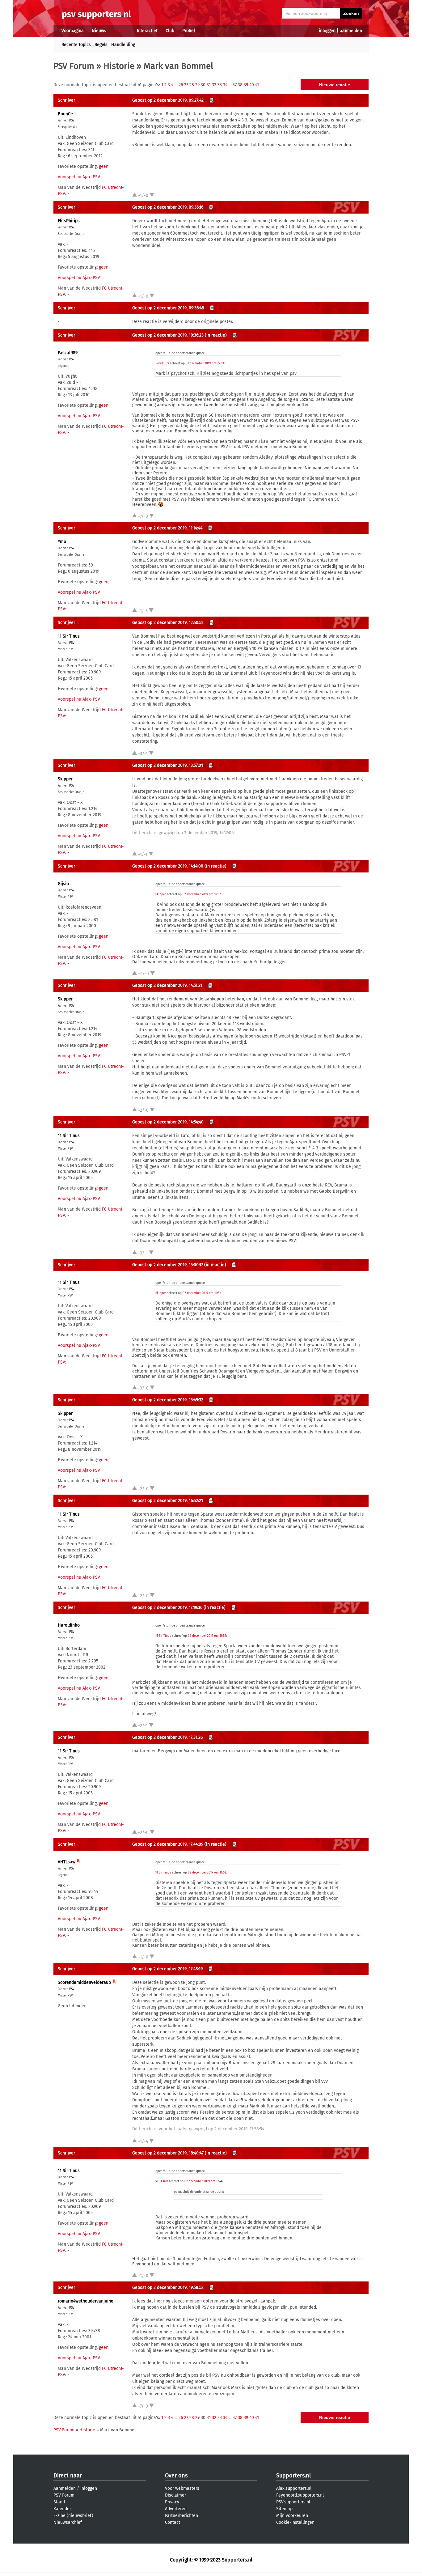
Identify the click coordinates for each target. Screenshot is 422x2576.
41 (257, 85)
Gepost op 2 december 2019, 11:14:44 (167, 528)
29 (197, 85)
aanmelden (351, 31)
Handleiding (123, 45)
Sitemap (284, 2509)
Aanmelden (65, 2488)
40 (252, 85)
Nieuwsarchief (68, 2522)
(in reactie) (216, 335)
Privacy (172, 2502)
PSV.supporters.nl (293, 2502)
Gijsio (63, 884)
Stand (59, 2502)
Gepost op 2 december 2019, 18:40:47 (168, 2153)
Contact (173, 2522)
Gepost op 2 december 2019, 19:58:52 (168, 2287)
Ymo (62, 542)
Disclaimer (175, 2495)
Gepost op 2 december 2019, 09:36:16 (168, 207)
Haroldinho (69, 1625)
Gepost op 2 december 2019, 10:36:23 (168, 335)
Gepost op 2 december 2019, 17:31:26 (167, 1737)
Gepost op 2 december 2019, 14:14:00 (168, 866)
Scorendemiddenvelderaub (84, 1982)
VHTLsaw (67, 1862)
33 (220, 85)
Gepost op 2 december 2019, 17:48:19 (167, 1969)
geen (104, 166)
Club (170, 31)
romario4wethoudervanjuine (86, 2301)
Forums (122, 31)
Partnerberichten (181, 2516)
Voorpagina (73, 31)
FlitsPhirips (69, 221)
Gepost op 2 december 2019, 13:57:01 (168, 765)
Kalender (62, 2509)
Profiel (189, 31)
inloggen (327, 31)
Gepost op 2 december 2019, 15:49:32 (168, 1400)
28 (192, 85)
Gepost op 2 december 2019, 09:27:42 (168, 100)
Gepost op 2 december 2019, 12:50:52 (168, 623)
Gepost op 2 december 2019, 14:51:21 (167, 985)
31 (209, 85)
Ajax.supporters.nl (294, 2488)
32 (214, 85)
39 (246, 85)
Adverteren (176, 2509)
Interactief (147, 31)
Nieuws (99, 31)
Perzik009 (162, 363)
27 (186, 85)
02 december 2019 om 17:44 (203, 2181)
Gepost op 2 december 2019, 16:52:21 (168, 1501)
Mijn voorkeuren (292, 2516)
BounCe (65, 114)
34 (225, 85)
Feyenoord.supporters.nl (300, 2495)
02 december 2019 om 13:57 (202, 894)
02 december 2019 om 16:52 (207, 1636)
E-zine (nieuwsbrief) (73, 2516)
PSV (72, 121)
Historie (119, 66)
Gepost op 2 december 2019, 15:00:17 (168, 1265)
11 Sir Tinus (69, 636)
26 (181, 85)
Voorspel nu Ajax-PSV (79, 177)
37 (235, 85)
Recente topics (76, 45)
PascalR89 (68, 353)
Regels (101, 45)
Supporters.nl (293, 2476)
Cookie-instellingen (295, 2522)
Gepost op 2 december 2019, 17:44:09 (168, 1844)
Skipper (65, 779)
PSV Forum (74, 66)
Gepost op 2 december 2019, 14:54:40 (168, 1122)
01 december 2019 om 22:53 (205, 363)
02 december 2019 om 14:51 (201, 1293)
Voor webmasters (182, 2488)
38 (240, 85)
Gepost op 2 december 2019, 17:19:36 (167, 1608)
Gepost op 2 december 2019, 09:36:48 (168, 308)
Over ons (176, 2476)
